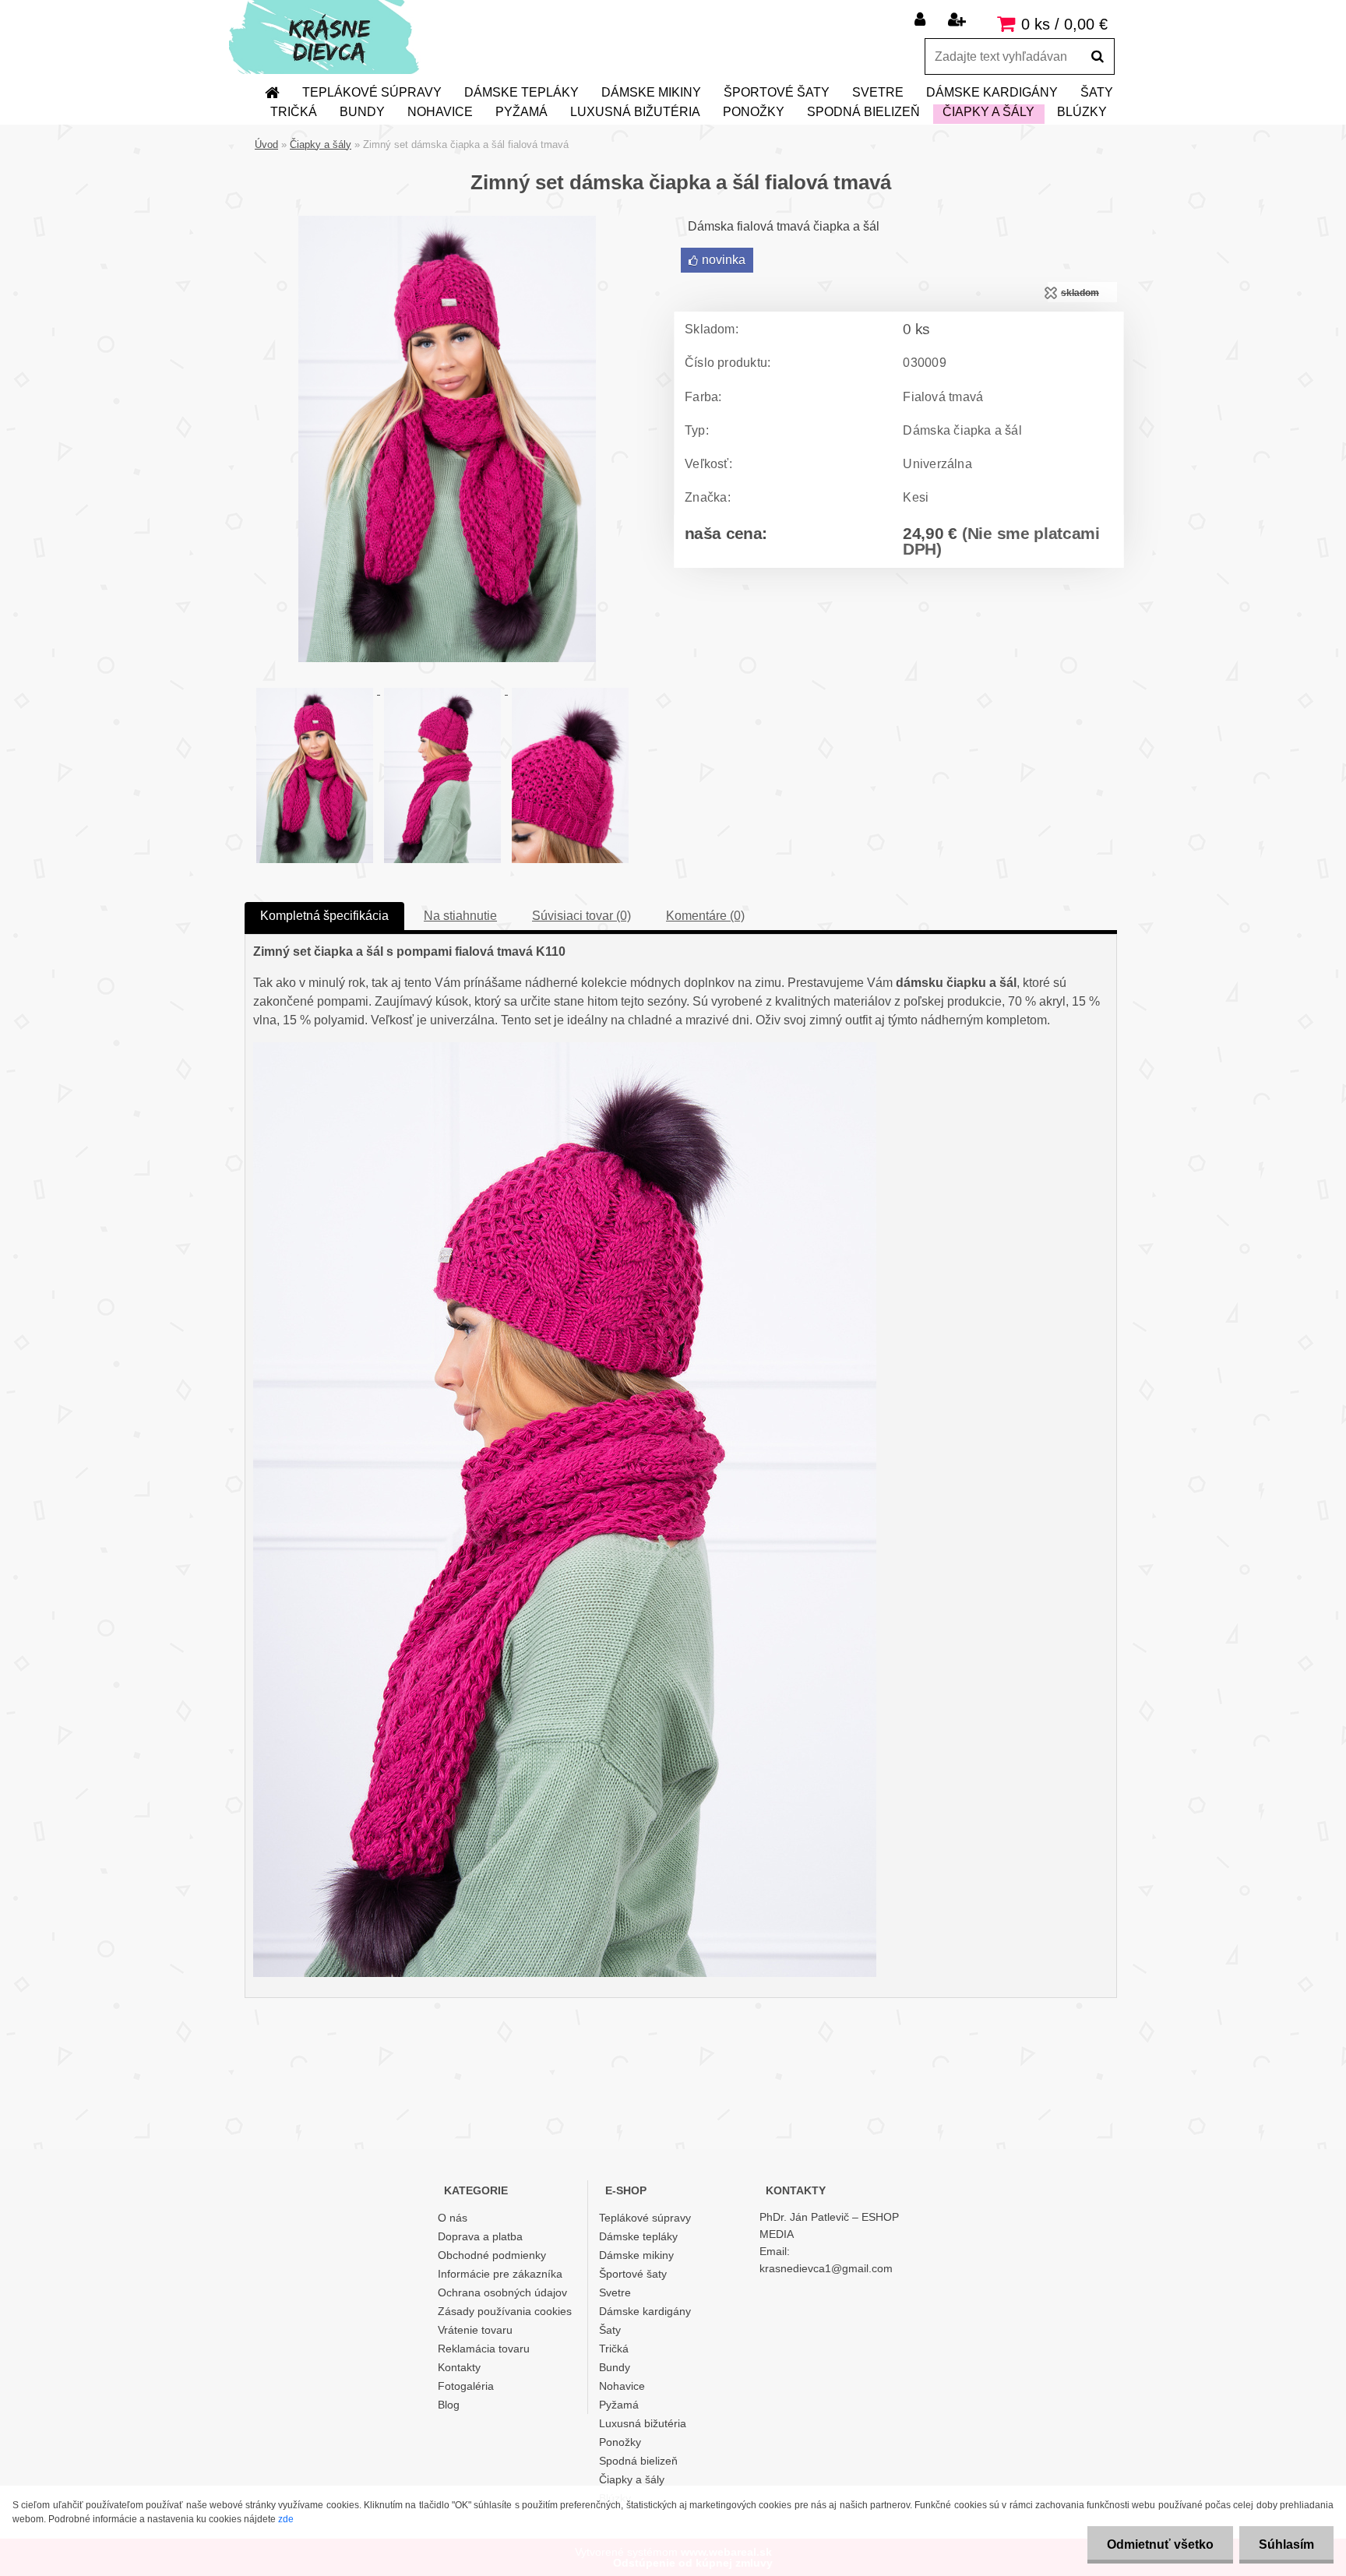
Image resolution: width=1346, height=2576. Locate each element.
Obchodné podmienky (492, 2255)
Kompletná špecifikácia (324, 916)
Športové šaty (777, 92)
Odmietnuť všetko (1160, 2544)
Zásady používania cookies (505, 2311)
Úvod (266, 144)
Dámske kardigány (992, 92)
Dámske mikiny (651, 92)
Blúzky (1082, 112)
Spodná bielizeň (863, 112)
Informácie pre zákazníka (500, 2274)
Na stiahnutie (460, 916)
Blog (449, 2405)
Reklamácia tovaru (484, 2349)
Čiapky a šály (988, 112)
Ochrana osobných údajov (502, 2292)
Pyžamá (521, 112)
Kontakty (459, 2367)
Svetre (878, 92)
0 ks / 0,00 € (1064, 24)
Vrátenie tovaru (475, 2330)
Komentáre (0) (705, 916)
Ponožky (754, 112)
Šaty (1097, 92)
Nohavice (440, 112)
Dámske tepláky (521, 92)
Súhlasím (1286, 2544)
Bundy (362, 112)
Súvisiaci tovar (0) (581, 916)
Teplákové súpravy (372, 92)
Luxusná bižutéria (635, 112)
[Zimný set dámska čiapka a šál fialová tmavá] (447, 222)
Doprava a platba (480, 2236)
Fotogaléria (466, 2386)
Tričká (294, 112)
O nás (453, 2218)
